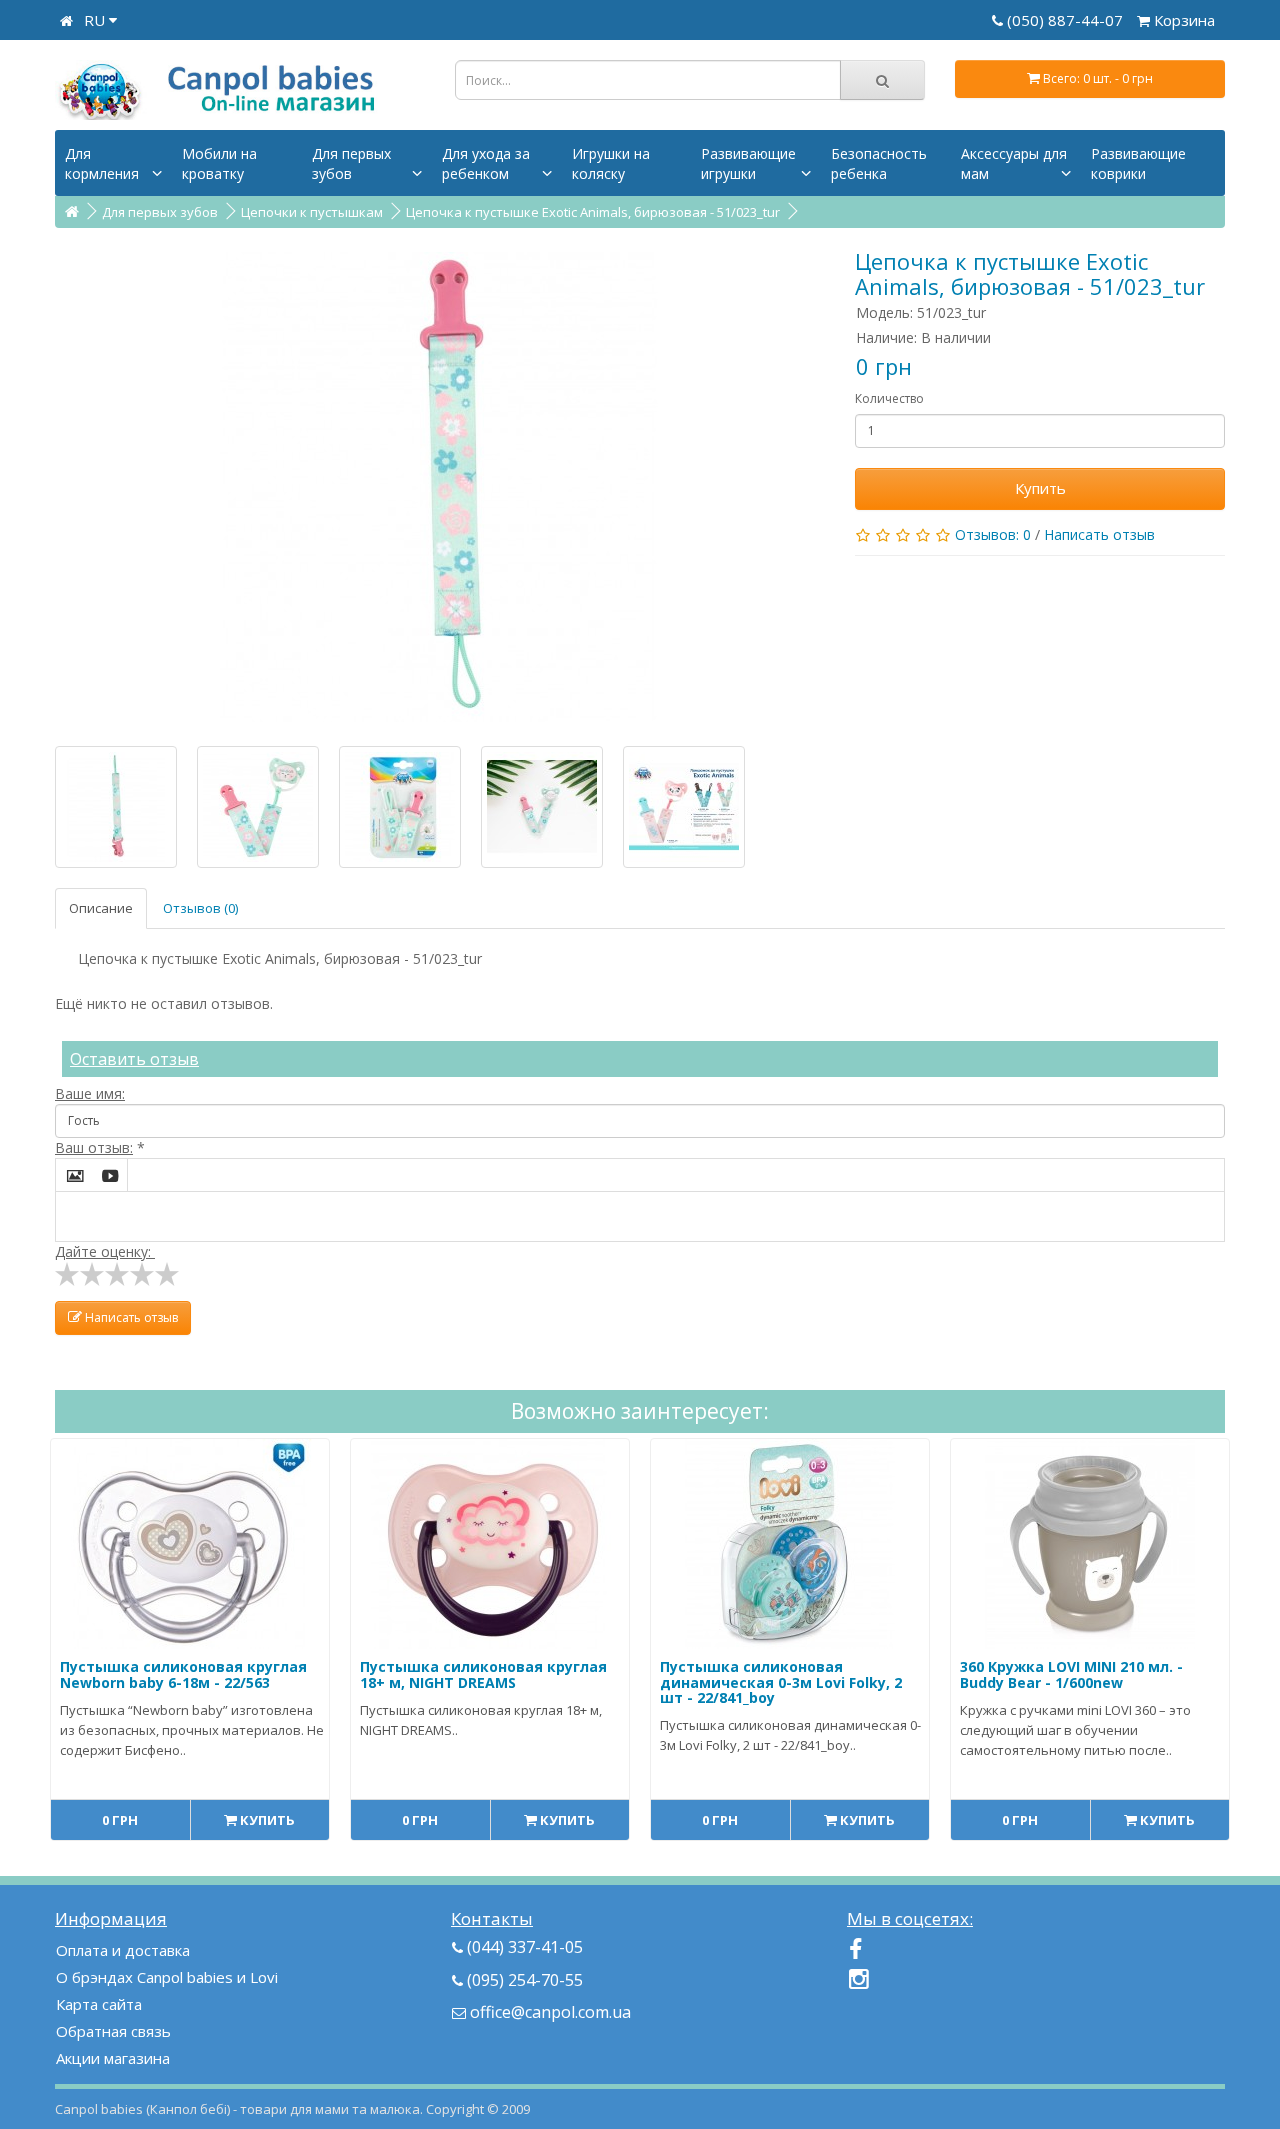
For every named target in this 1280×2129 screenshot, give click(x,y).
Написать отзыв (1099, 534)
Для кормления (102, 163)
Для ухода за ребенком (486, 163)
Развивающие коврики (1138, 163)
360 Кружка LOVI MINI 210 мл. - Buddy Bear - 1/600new (1071, 1674)
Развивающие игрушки (748, 163)
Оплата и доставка (123, 1950)
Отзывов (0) (200, 908)
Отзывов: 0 (993, 534)
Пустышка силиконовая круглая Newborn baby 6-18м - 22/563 (183, 1674)
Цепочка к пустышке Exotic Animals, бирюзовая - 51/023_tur (593, 212)
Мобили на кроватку (219, 163)
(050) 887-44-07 (1067, 20)
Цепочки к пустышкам (312, 212)
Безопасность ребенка (879, 163)
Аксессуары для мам (1014, 163)
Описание (101, 908)
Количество (889, 398)
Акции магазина (113, 2058)
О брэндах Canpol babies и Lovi (167, 1977)
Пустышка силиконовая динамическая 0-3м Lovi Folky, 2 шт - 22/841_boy (781, 1682)
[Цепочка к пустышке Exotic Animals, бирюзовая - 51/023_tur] (440, 487)
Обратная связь (113, 2031)
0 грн (120, 1820)
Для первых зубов (351, 163)
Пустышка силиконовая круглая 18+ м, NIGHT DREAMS (483, 1674)
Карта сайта (99, 2004)
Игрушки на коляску (611, 163)
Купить (1040, 488)
